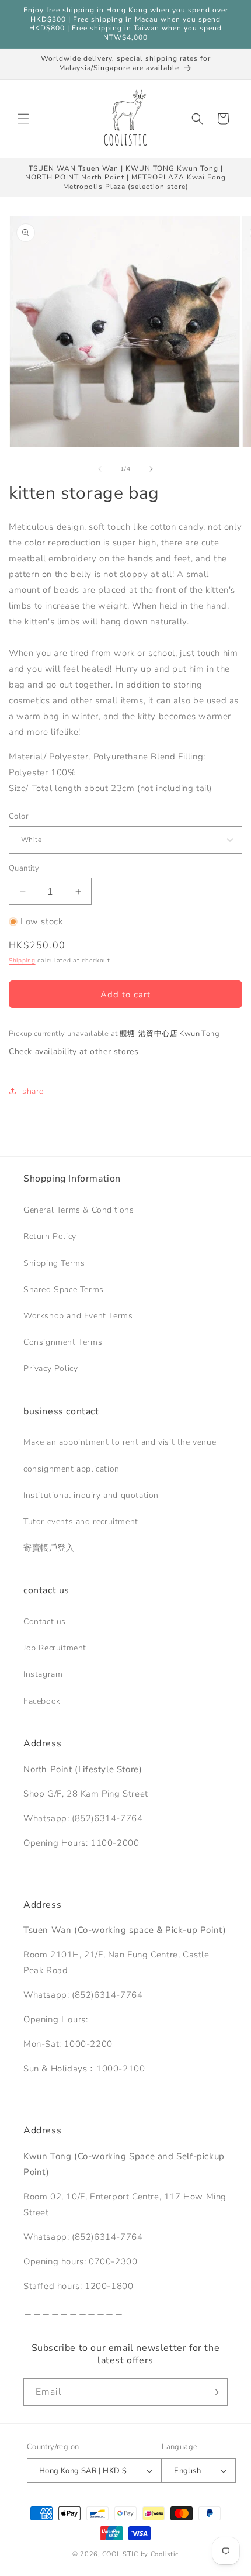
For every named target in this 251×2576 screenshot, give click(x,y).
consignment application (72, 1469)
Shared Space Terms (64, 1289)
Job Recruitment (55, 1648)
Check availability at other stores (74, 1052)
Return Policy (50, 1236)
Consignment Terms (63, 1342)
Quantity (24, 868)
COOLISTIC (120, 2554)
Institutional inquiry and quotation (91, 1495)
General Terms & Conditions (79, 1210)
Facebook (42, 1701)
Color (18, 816)
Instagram (43, 1674)
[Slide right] (151, 469)
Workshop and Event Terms (78, 1316)
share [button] (33, 1091)
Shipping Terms (54, 1263)
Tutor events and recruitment (81, 1522)
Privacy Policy (50, 1368)
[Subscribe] (214, 2392)
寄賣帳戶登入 (49, 1548)
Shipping (22, 961)
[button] (23, 119)
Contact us (45, 1622)
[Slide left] (100, 469)
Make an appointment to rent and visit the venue (120, 1442)
